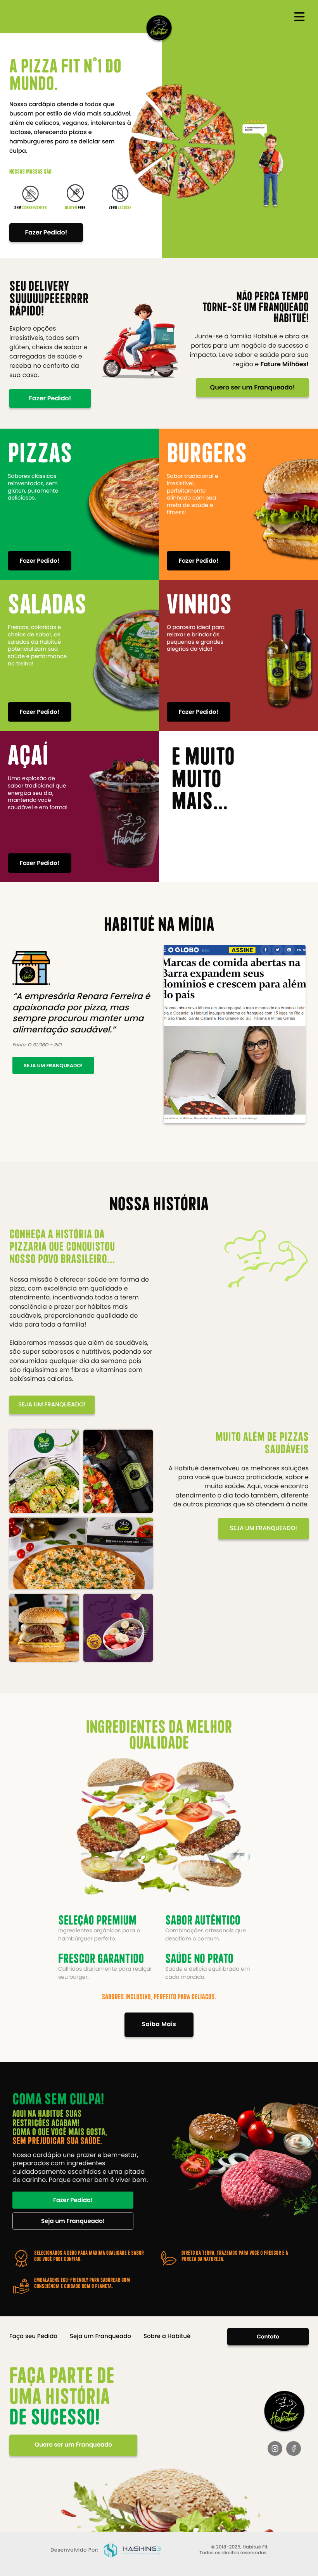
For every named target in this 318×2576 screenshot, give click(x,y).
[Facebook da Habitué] (294, 2448)
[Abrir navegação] (299, 17)
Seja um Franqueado (100, 2336)
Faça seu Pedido (33, 2336)
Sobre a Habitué (167, 2336)
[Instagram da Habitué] (275, 2448)
